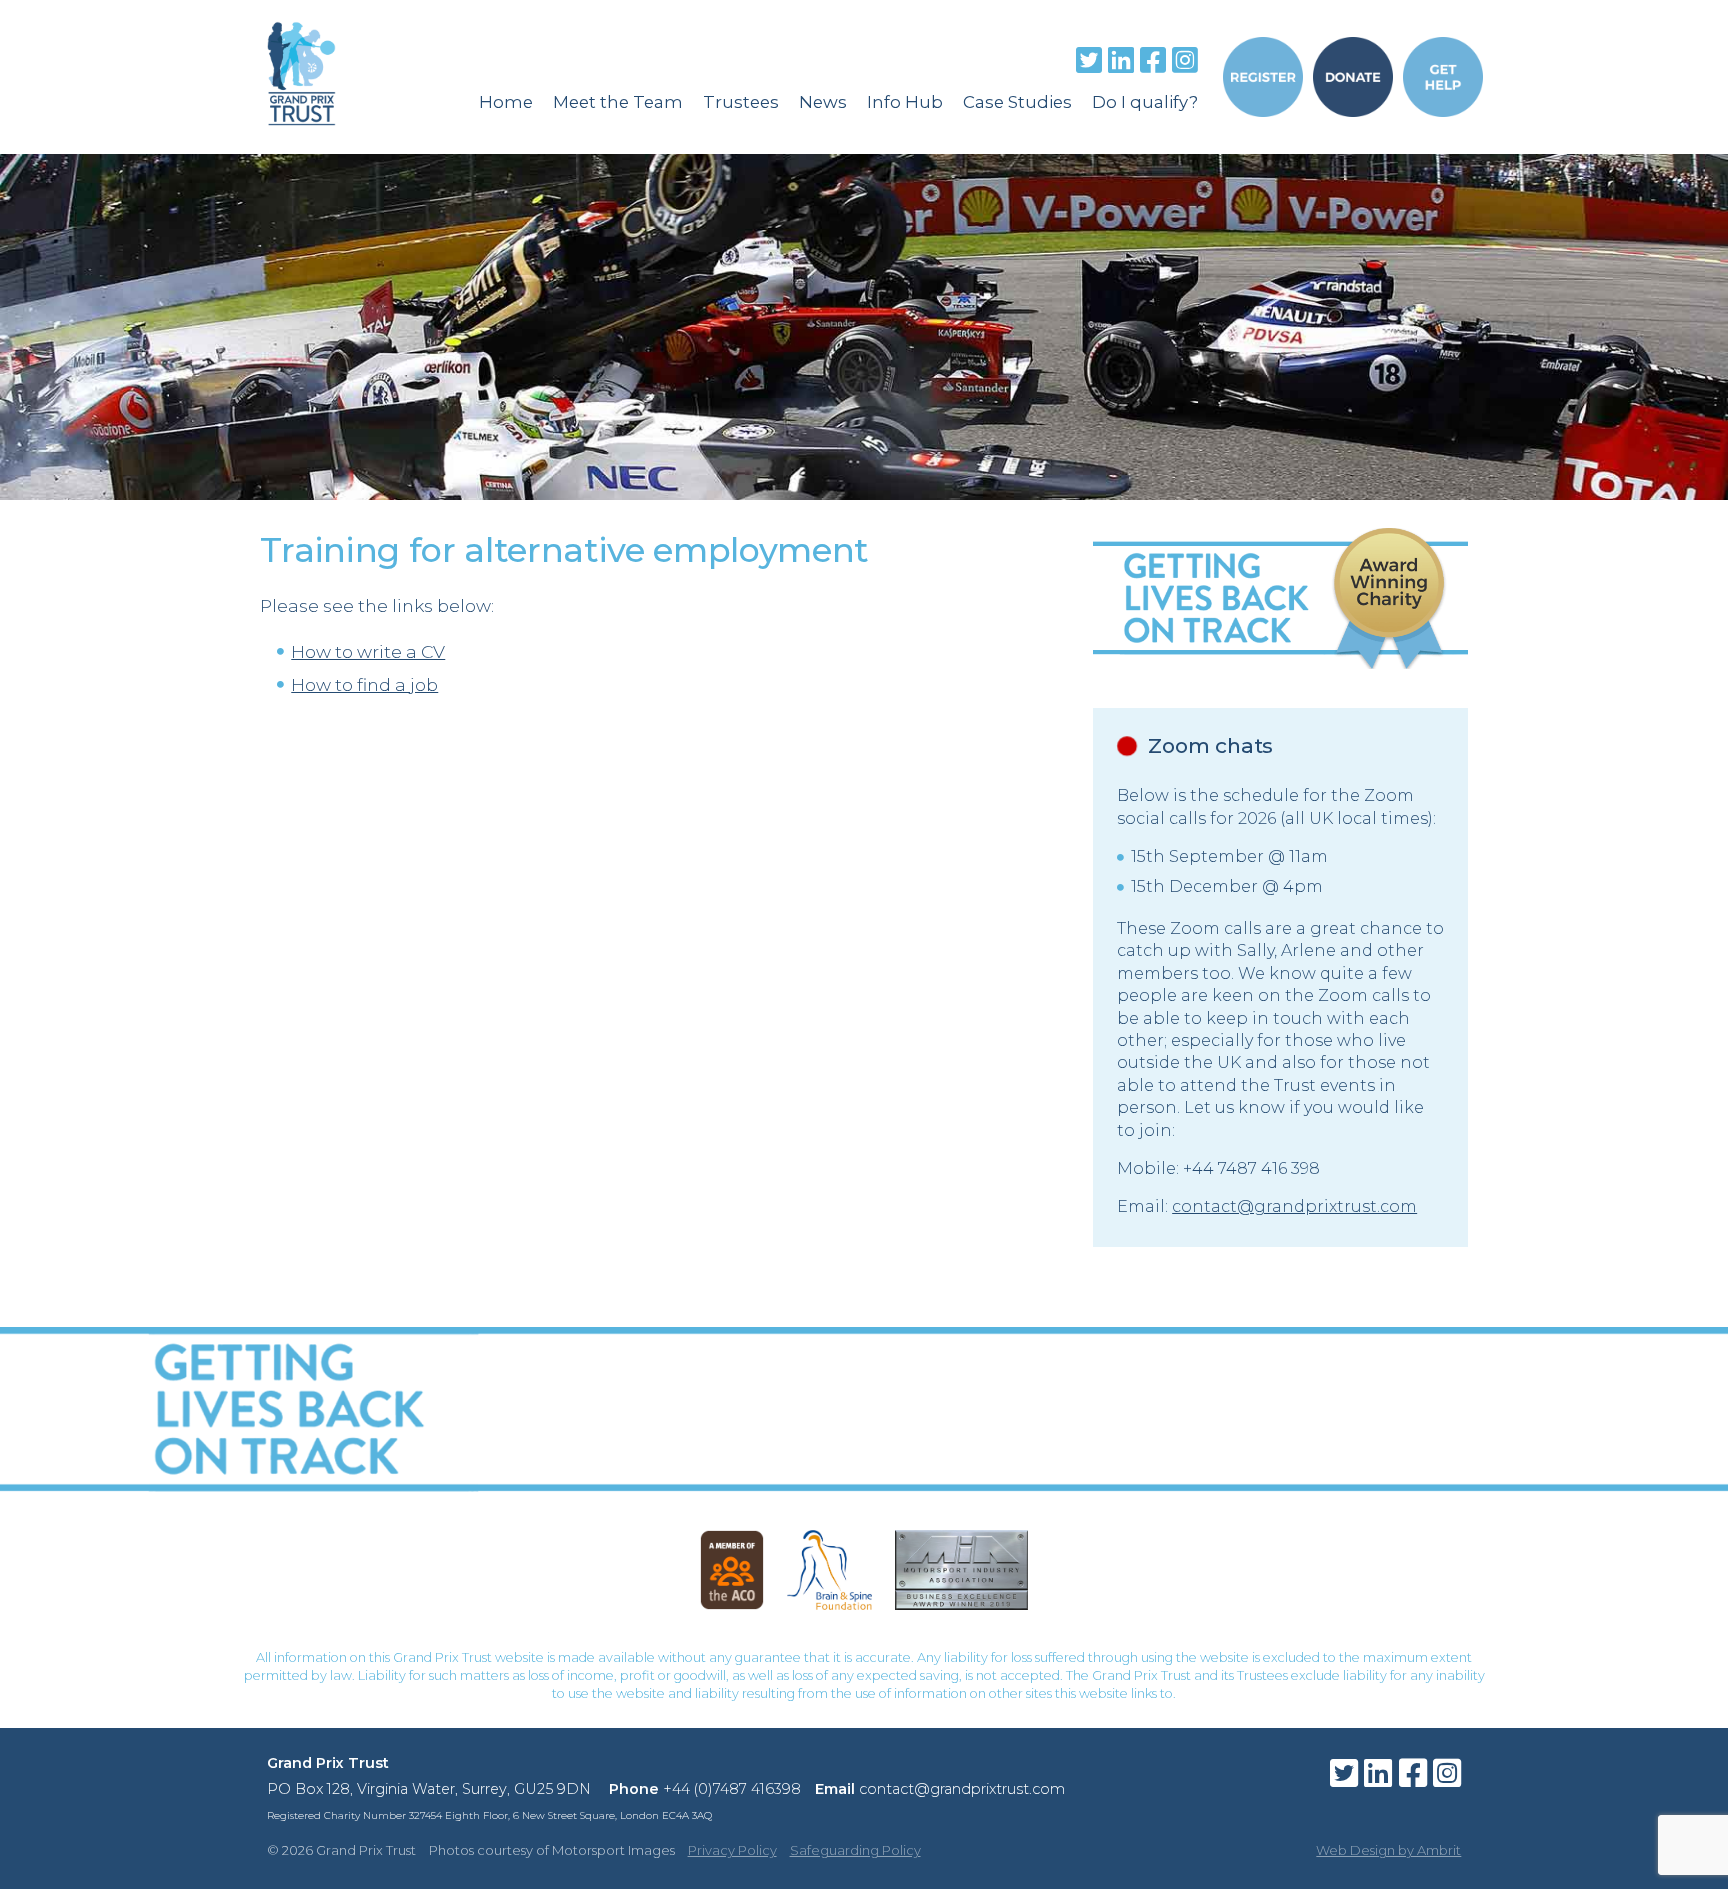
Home (506, 102)
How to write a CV (368, 651)
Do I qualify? (1145, 102)
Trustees (741, 102)
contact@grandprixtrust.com (1294, 1206)
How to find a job (364, 684)
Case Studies (1017, 102)
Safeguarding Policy (855, 1850)
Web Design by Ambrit (1388, 1850)
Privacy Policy (732, 1850)
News (823, 102)
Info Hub (905, 102)
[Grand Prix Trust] (301, 142)
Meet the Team (618, 102)
